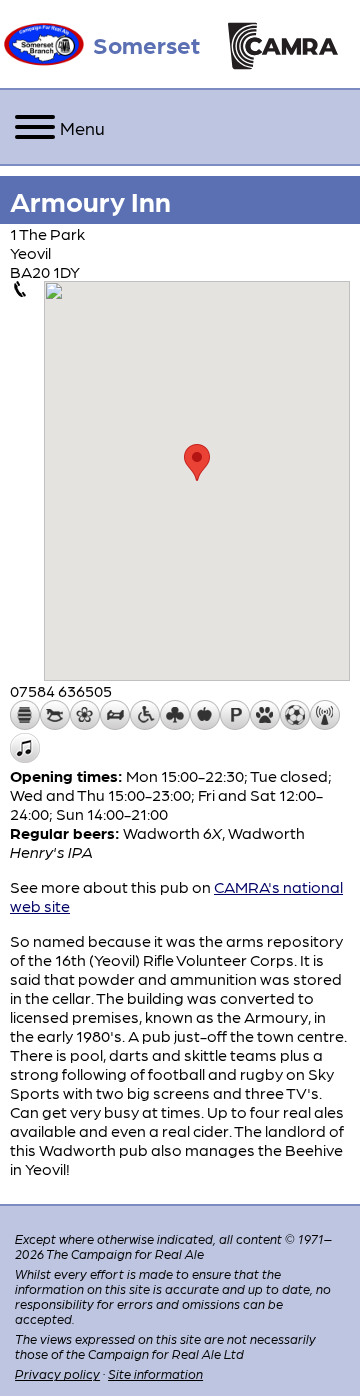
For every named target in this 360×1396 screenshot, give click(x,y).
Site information (155, 1373)
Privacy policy (57, 1373)
